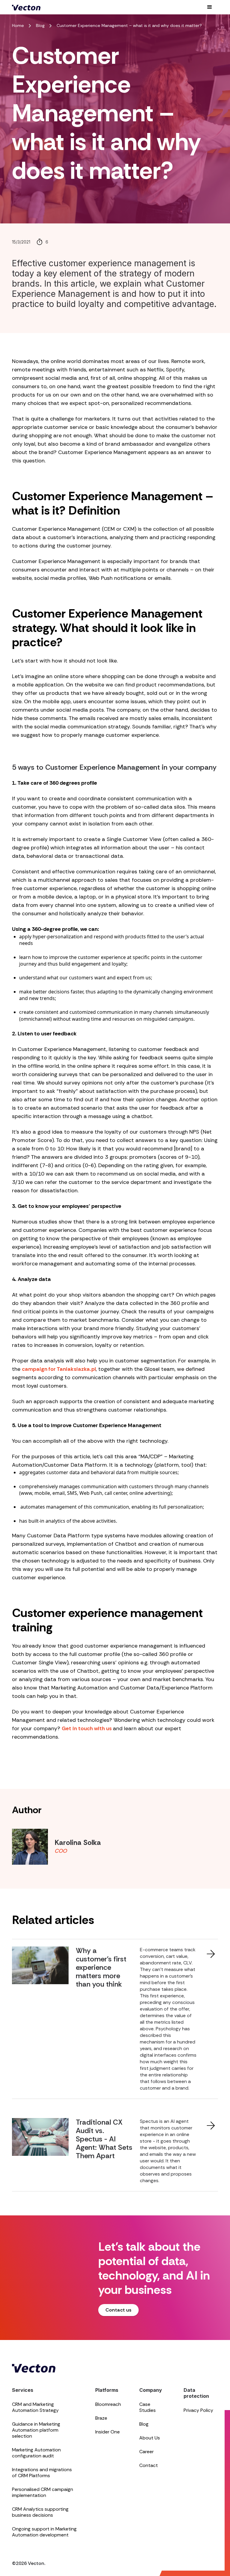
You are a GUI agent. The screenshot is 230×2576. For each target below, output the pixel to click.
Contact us (118, 2310)
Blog (40, 25)
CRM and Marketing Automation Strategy (35, 2407)
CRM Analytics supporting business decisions (40, 2512)
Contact (149, 2465)
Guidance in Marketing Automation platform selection (36, 2430)
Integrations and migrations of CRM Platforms (42, 2473)
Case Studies (147, 2407)
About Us (150, 2438)
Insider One (108, 2432)
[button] (210, 7)
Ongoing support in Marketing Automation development (44, 2532)
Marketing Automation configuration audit (36, 2453)
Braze (101, 2418)
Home (18, 25)
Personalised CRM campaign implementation (43, 2492)
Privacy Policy (198, 2410)
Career (146, 2452)
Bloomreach (108, 2404)
